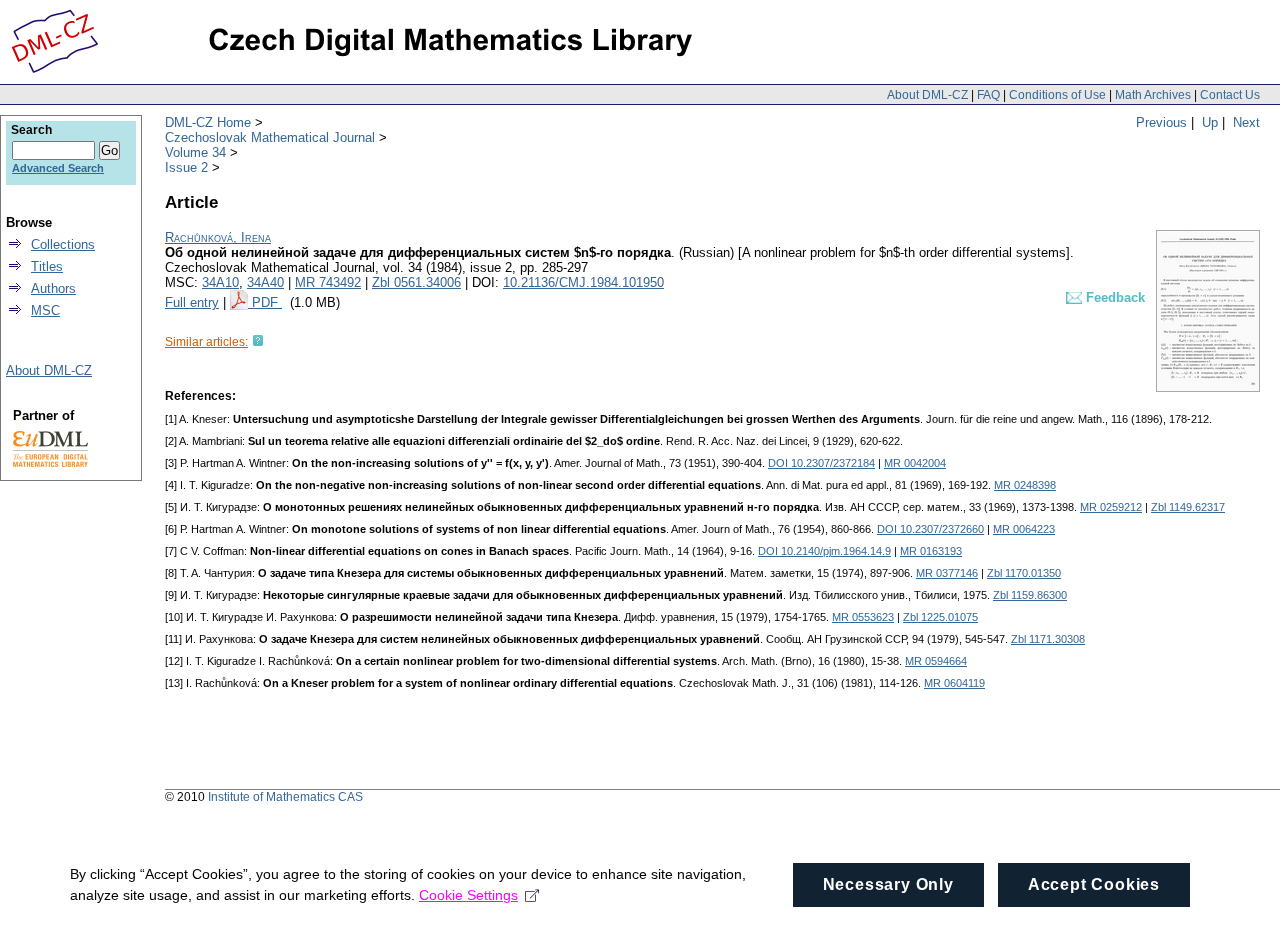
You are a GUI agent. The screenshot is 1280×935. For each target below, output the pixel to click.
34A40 (265, 282)
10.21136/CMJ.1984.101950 (583, 282)
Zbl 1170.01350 (1024, 573)
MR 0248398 (1025, 485)
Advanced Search (58, 168)
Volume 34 (195, 152)
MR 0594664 (936, 661)
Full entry (192, 302)
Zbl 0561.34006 (416, 282)
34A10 (220, 282)
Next (1246, 122)
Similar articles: (206, 342)
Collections (63, 244)
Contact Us (1230, 95)
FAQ (988, 95)
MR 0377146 (947, 573)
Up (1210, 122)
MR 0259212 (1111, 507)
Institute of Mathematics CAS (285, 797)
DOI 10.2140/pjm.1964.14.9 (824, 551)
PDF (267, 302)
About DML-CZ (927, 95)
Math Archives (1153, 95)
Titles (47, 266)
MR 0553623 (863, 617)
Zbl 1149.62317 (1188, 507)
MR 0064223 (1024, 529)
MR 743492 (328, 282)
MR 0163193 (931, 551)
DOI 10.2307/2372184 (821, 463)
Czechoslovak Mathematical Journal (270, 137)
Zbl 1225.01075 (940, 617)
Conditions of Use (1057, 95)
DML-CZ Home (208, 122)
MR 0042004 (915, 463)
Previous (1161, 122)
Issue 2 (186, 167)
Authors (53, 288)
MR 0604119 (954, 683)
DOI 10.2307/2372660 (930, 529)
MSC (45, 310)
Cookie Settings (468, 895)
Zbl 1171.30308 (1048, 639)
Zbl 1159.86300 (1030, 595)
